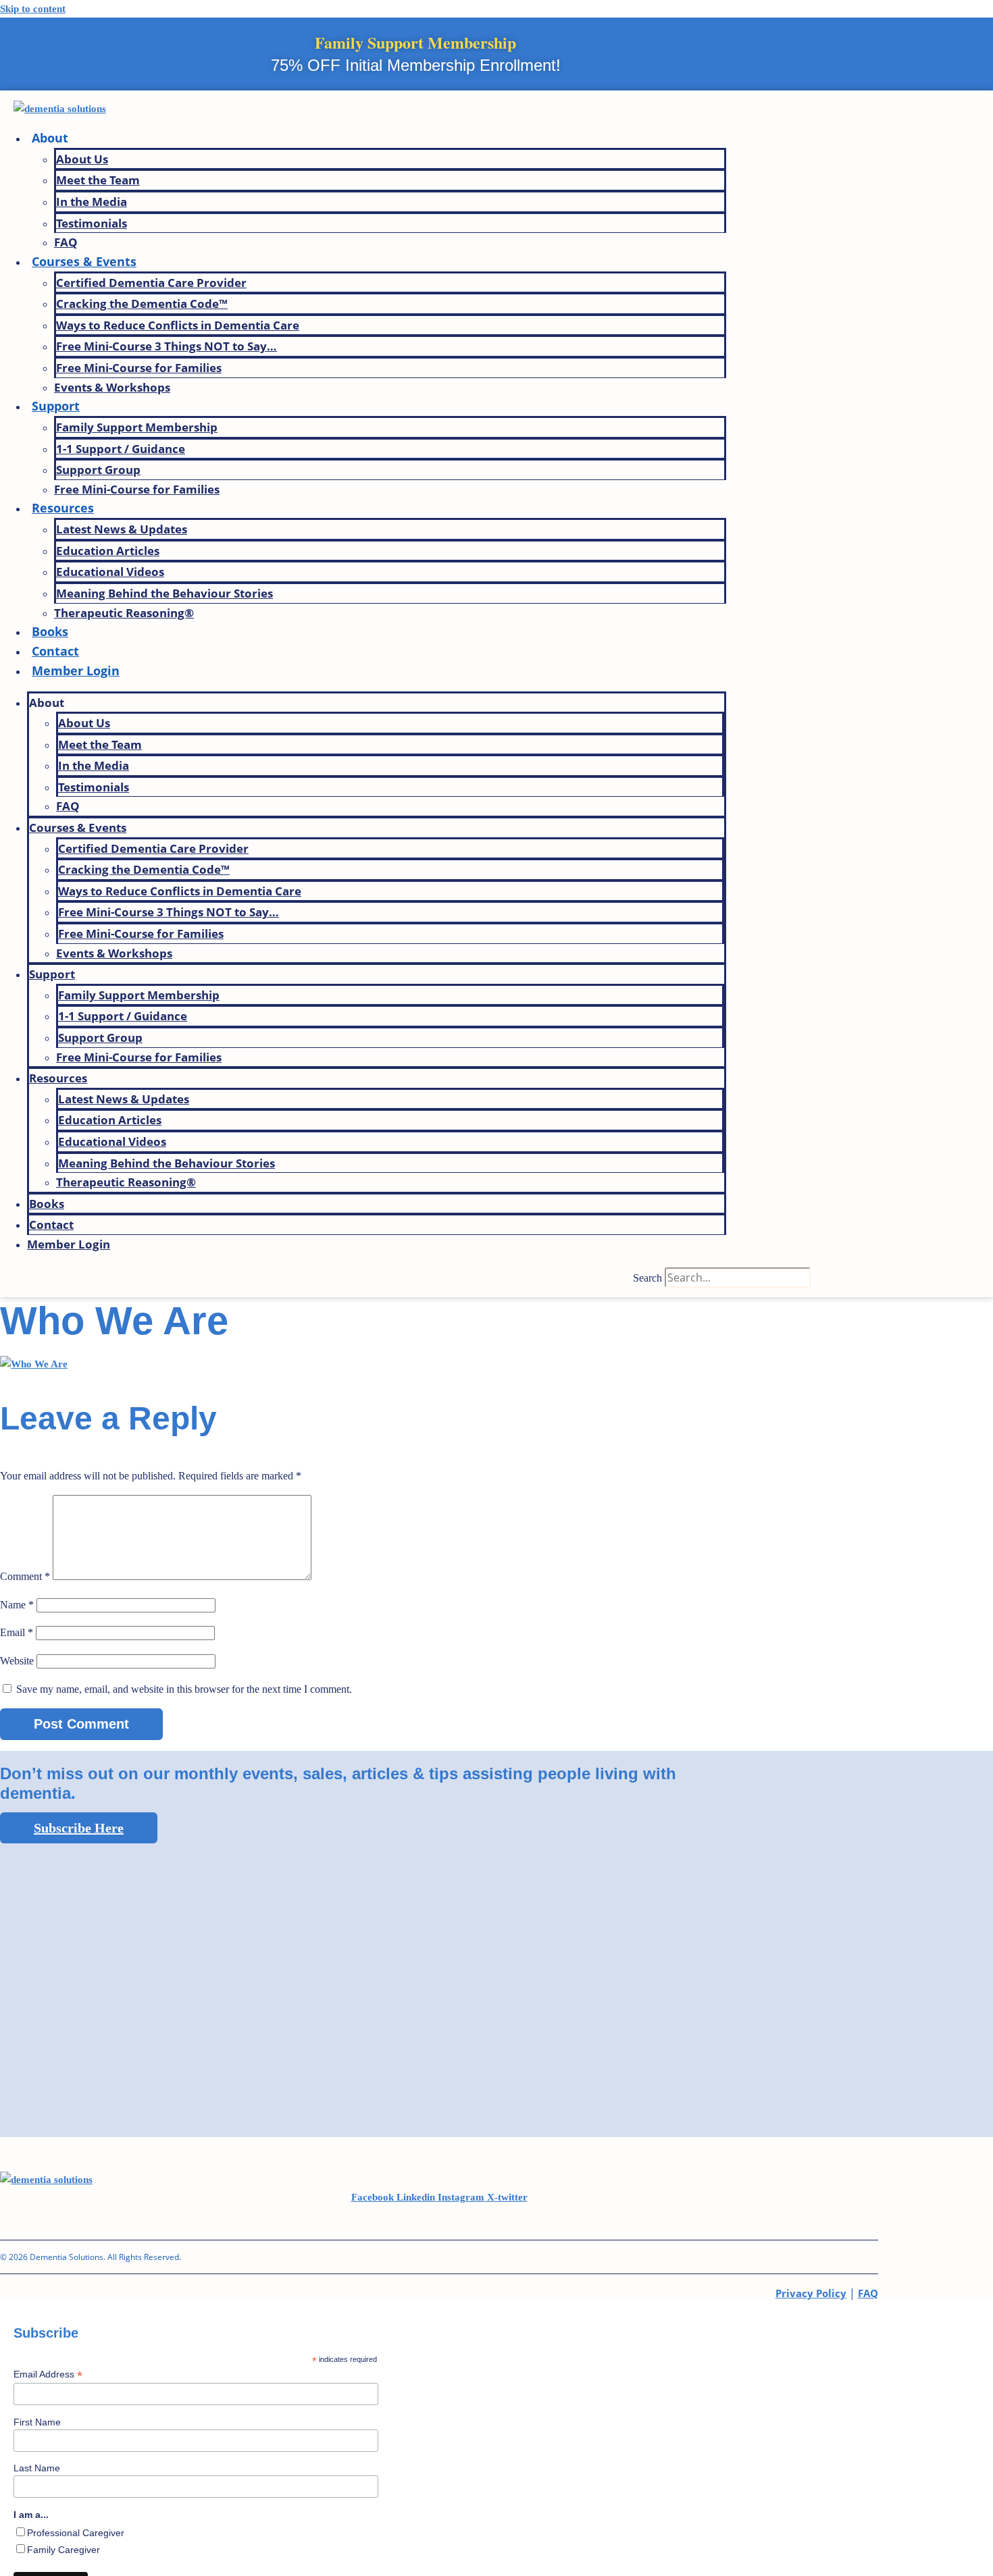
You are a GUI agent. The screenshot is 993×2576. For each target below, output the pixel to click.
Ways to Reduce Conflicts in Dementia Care (178, 325)
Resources (63, 508)
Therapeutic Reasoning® (124, 613)
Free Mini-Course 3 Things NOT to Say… (167, 346)
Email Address (48, 2374)
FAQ (66, 242)
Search (647, 1278)
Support (56, 406)
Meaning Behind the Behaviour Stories (164, 593)
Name (17, 1605)
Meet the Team (98, 180)
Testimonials (92, 223)
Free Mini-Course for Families (139, 368)
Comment (25, 1576)
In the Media (92, 202)
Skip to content (33, 9)
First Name (37, 2422)
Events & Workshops (112, 387)
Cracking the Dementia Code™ (142, 304)
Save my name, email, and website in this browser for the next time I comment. (184, 1689)
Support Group (98, 470)
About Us (82, 159)
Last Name (37, 2468)
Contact (55, 651)
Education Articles (108, 551)
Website (17, 1661)
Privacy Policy (811, 2293)
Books (50, 631)
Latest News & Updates (122, 529)
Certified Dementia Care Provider (151, 283)
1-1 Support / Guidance (121, 449)
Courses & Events (84, 261)
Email (17, 1632)
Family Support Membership (137, 427)
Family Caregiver (63, 2550)
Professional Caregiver (76, 2533)
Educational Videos (110, 572)
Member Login (76, 671)
